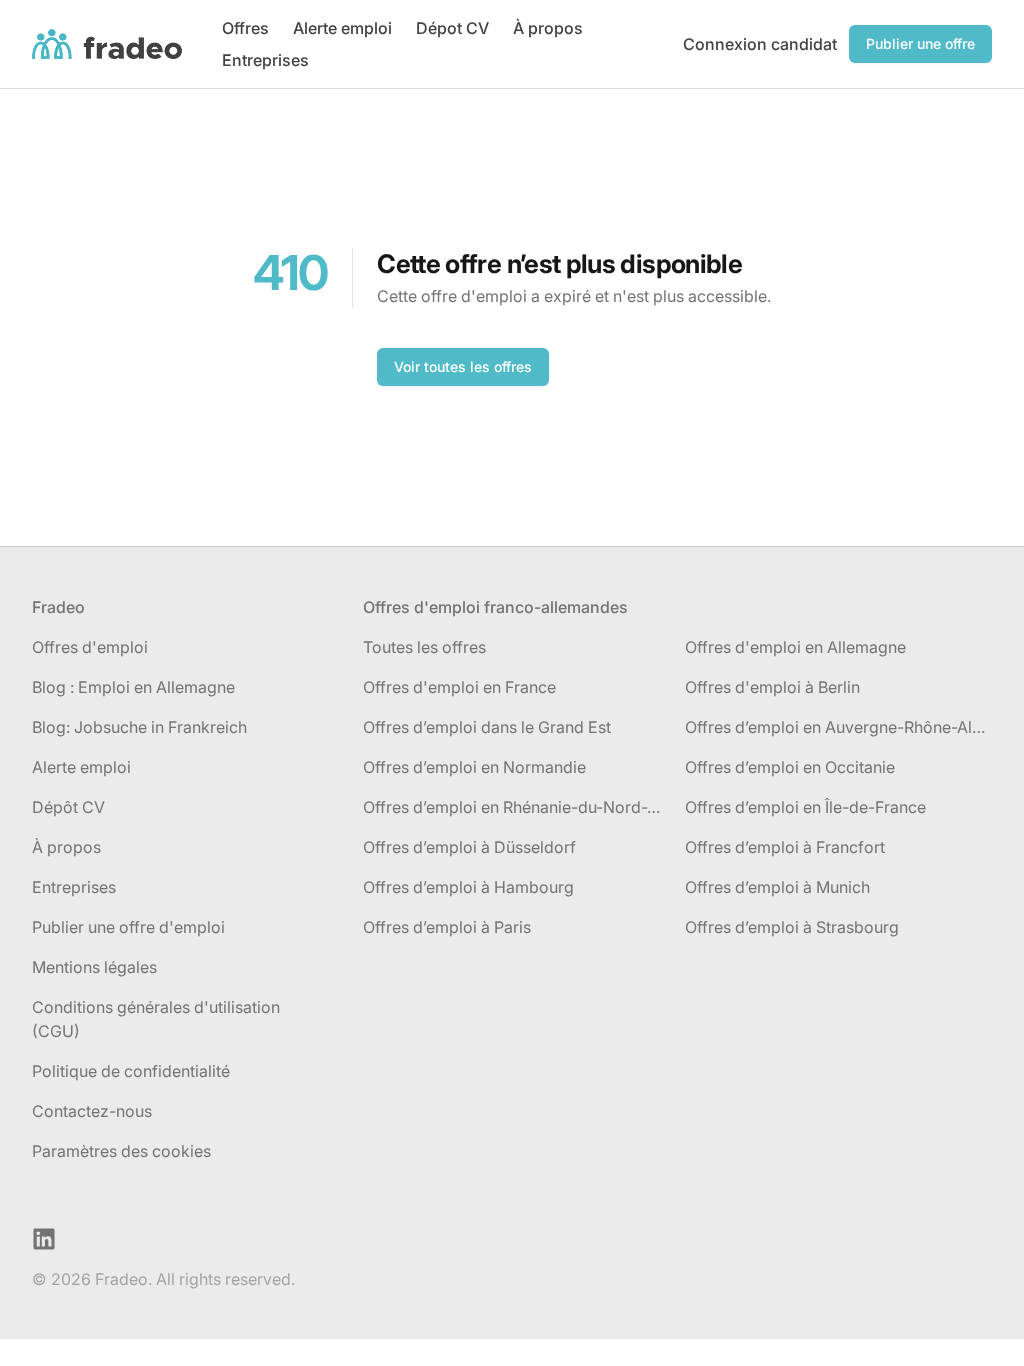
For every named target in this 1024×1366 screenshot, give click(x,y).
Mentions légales (94, 967)
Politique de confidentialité (131, 1071)
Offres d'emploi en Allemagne (795, 647)
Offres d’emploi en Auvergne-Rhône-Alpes (838, 727)
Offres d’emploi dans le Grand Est (487, 727)
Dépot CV (452, 28)
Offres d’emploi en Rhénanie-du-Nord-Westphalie (516, 807)
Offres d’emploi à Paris (447, 927)
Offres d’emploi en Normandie (474, 767)
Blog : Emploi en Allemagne (133, 687)
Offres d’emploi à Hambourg (468, 887)
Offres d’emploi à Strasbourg (792, 927)
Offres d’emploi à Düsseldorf (469, 847)
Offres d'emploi (90, 647)
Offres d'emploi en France (459, 687)
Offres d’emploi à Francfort (785, 847)
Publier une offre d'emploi (128, 927)
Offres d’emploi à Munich (777, 887)
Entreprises (265, 60)
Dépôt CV (68, 807)
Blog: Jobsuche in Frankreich (139, 727)
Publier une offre (920, 43)
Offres (245, 28)
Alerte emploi (342, 28)
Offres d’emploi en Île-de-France (805, 807)
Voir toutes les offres (463, 366)
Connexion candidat (760, 44)
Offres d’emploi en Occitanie (790, 767)
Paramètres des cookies (121, 1151)
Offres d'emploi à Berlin (772, 687)
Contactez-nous (92, 1111)
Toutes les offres (424, 647)
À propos (548, 28)
